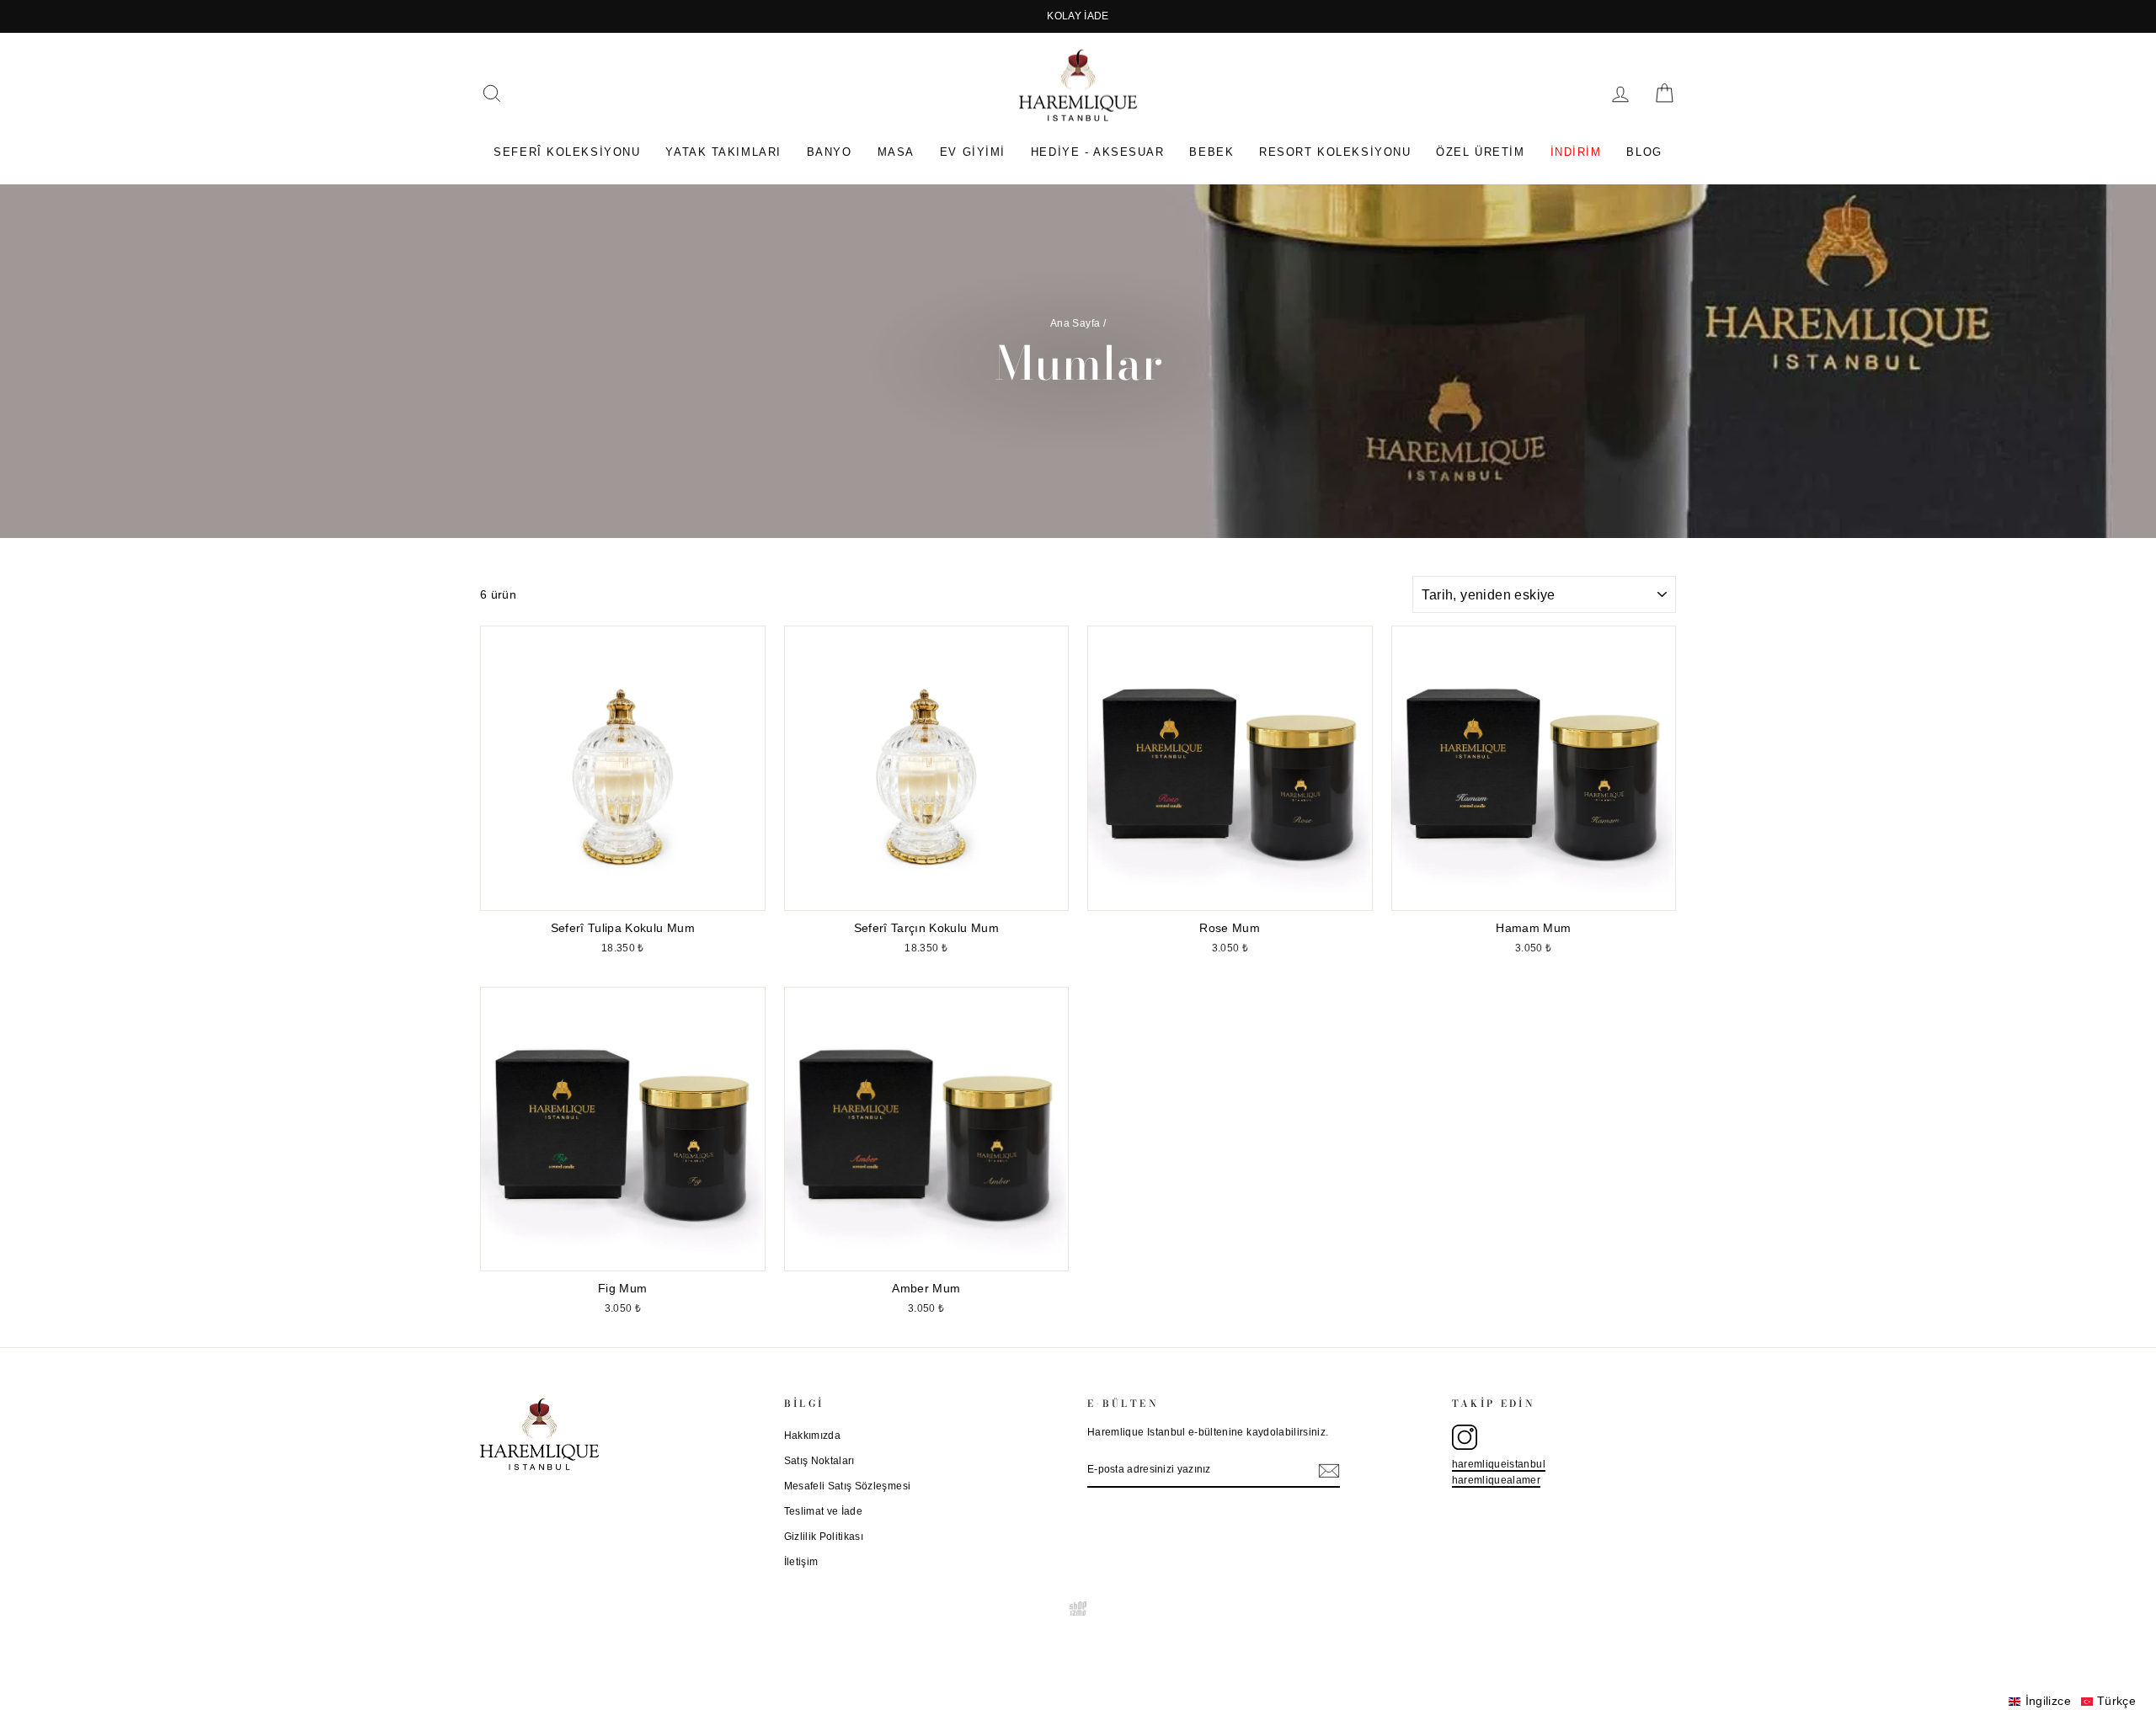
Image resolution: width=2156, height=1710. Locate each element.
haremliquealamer (1497, 1480)
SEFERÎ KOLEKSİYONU (567, 152)
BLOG (1644, 152)
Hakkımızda (813, 1436)
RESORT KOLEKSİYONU (1335, 152)
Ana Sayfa (1075, 323)
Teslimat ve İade (824, 1511)
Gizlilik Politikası (824, 1537)
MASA (896, 152)
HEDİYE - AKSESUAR (1098, 152)
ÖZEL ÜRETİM (1480, 152)
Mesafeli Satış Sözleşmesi (848, 1486)
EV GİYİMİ (973, 152)
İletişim (801, 1562)
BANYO (830, 152)
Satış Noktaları (819, 1461)
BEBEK (1211, 152)
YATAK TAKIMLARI (723, 152)
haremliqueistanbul (1499, 1464)
